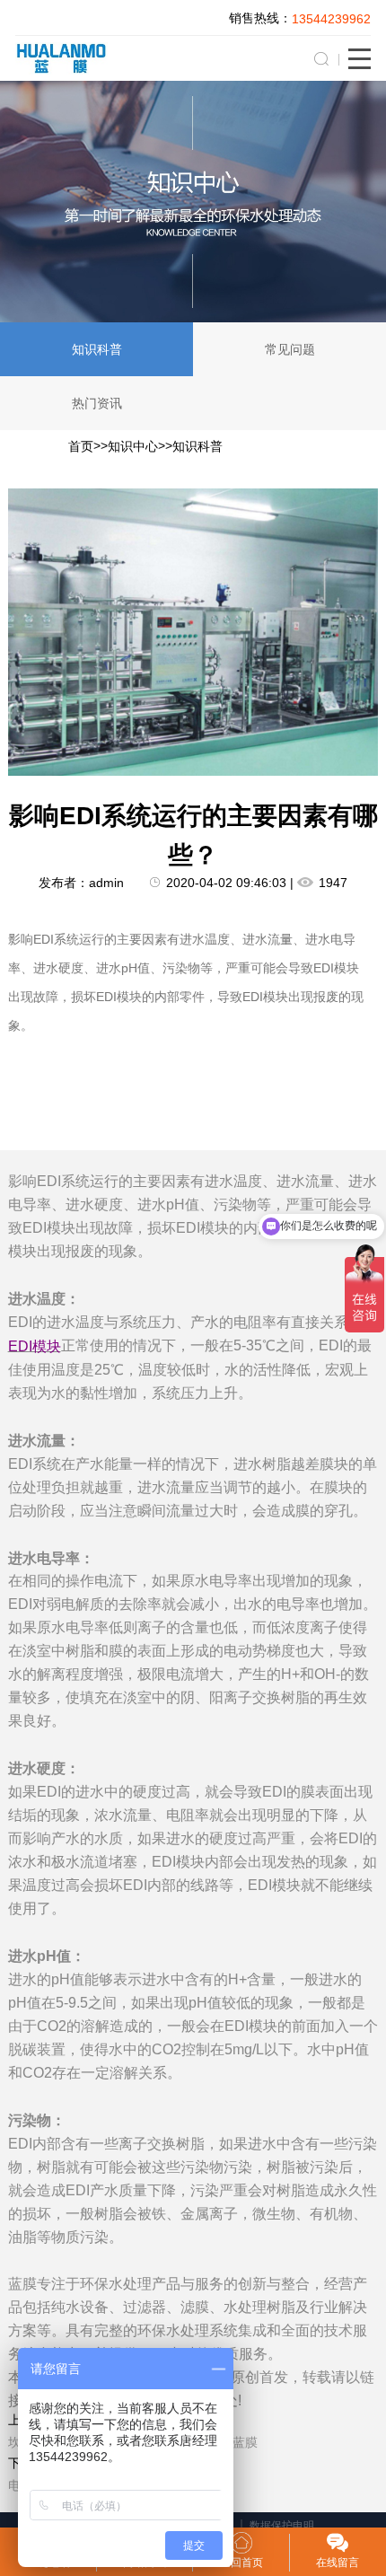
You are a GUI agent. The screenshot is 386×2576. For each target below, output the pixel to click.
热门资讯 (97, 403)
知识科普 (97, 349)
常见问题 (290, 349)
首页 (81, 446)
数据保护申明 (282, 2526)
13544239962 (331, 19)
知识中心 (133, 446)
